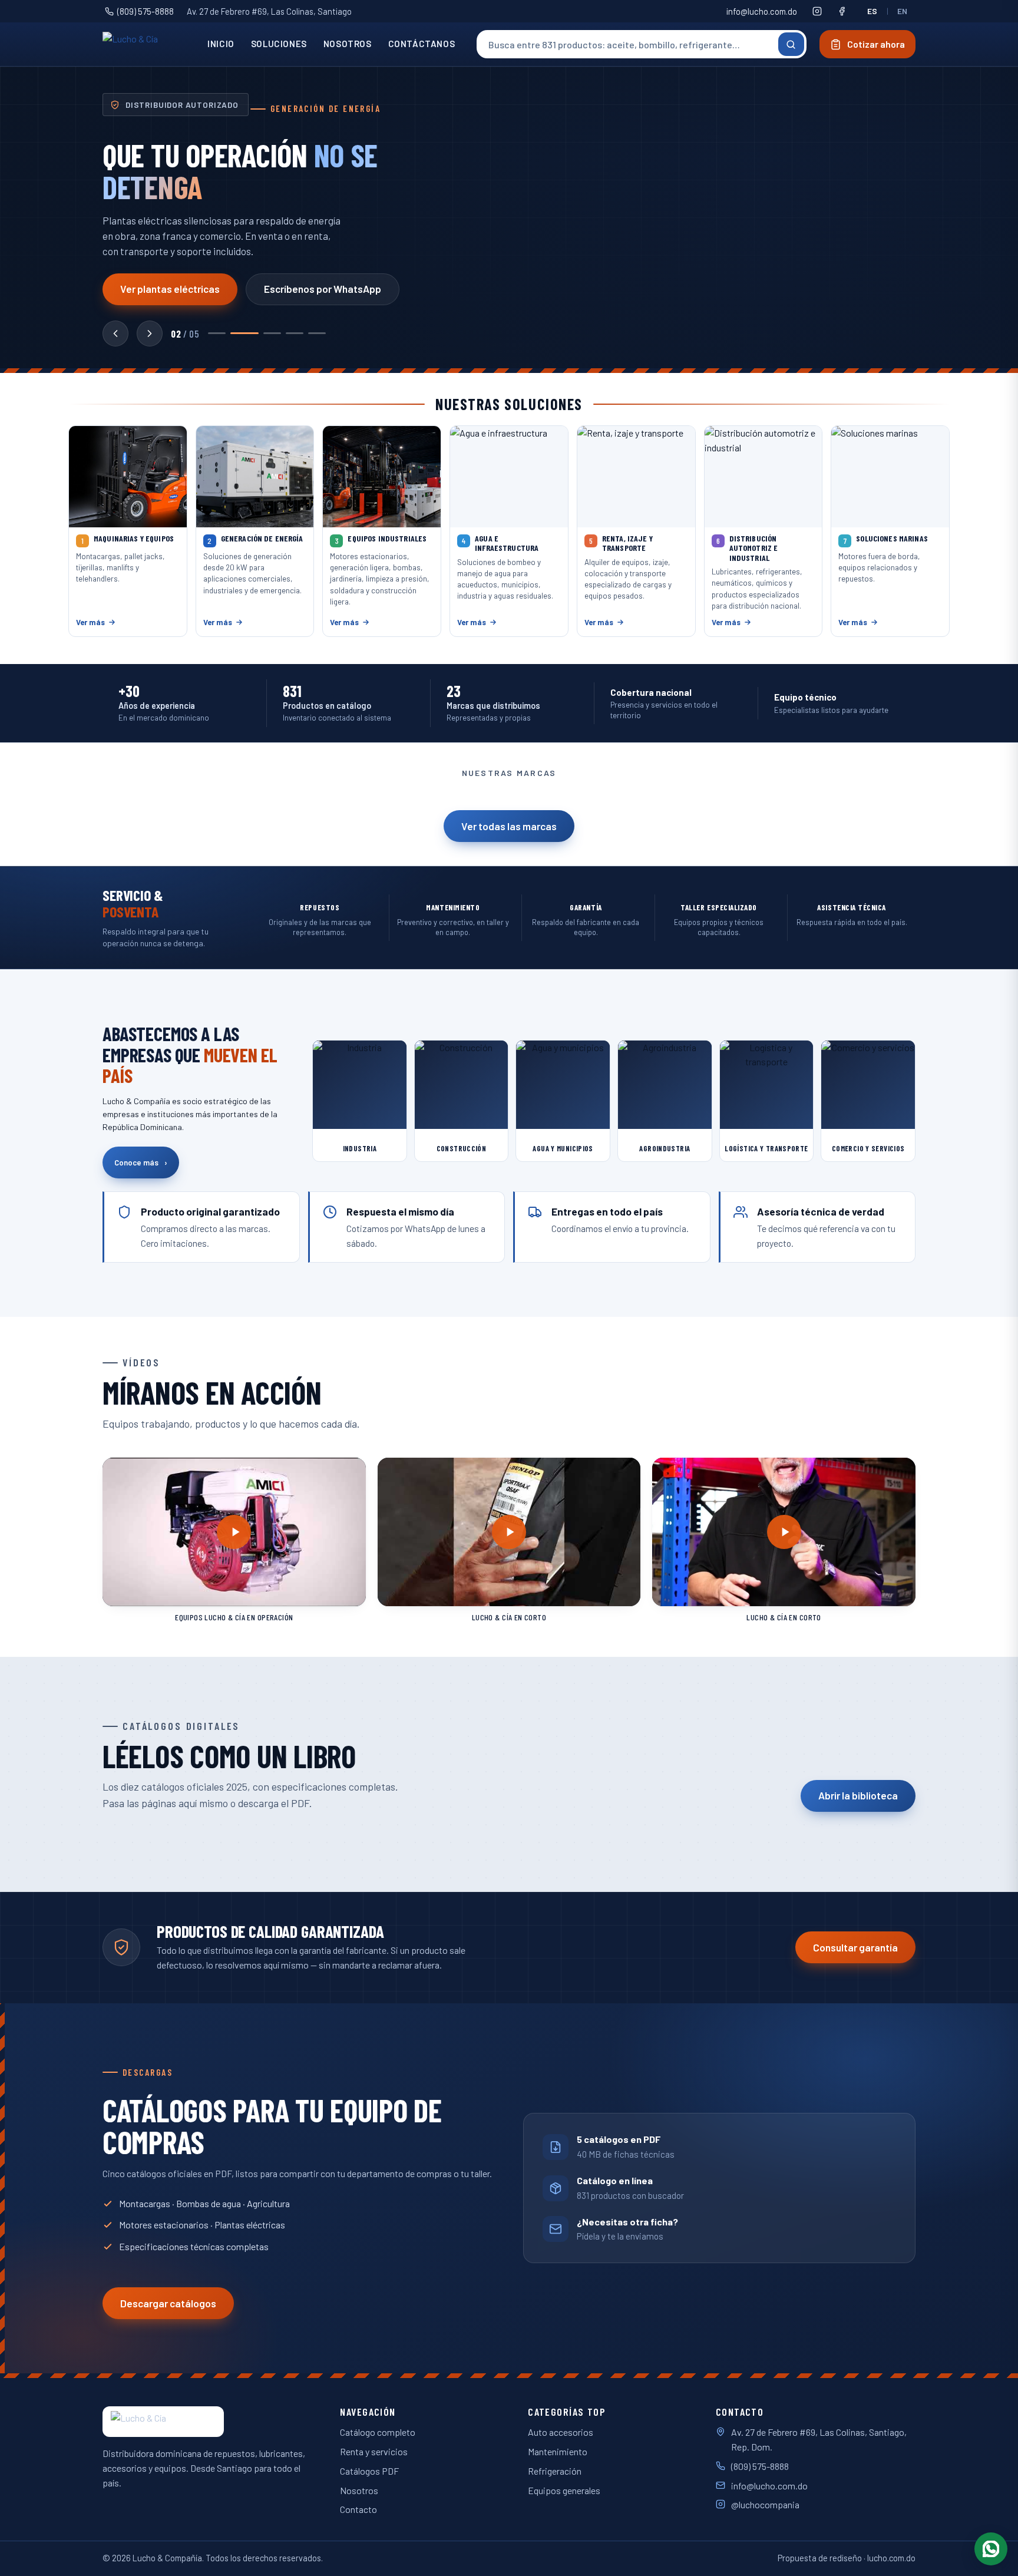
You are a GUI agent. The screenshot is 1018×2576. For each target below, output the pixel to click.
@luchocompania (765, 2504)
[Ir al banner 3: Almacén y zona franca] (272, 333)
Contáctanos (422, 44)
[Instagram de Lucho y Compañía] (817, 11)
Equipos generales (564, 2490)
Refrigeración (555, 2471)
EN (903, 11)
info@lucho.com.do (762, 11)
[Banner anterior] (115, 333)
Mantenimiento (558, 2451)
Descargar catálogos (168, 2303)
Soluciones (279, 44)
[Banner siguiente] (150, 333)
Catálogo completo (378, 2432)
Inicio (221, 44)
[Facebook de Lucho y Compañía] (842, 11)
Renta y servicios (374, 2451)
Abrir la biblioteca (858, 1795)
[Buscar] (791, 44)
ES (872, 11)
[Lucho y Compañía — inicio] (146, 44)
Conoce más (141, 1162)
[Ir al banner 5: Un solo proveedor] (317, 333)
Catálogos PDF (369, 2471)
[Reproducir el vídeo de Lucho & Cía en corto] (509, 1532)
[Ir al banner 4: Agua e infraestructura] (295, 333)
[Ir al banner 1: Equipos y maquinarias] (217, 333)
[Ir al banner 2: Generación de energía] (244, 333)
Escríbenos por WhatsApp (323, 289)
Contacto (358, 2509)
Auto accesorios (561, 2432)
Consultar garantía (855, 1947)
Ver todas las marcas (509, 826)
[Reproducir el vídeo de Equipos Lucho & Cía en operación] (234, 1532)
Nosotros (348, 44)
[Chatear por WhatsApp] (991, 2549)
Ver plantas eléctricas (170, 289)
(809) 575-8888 (146, 11)
